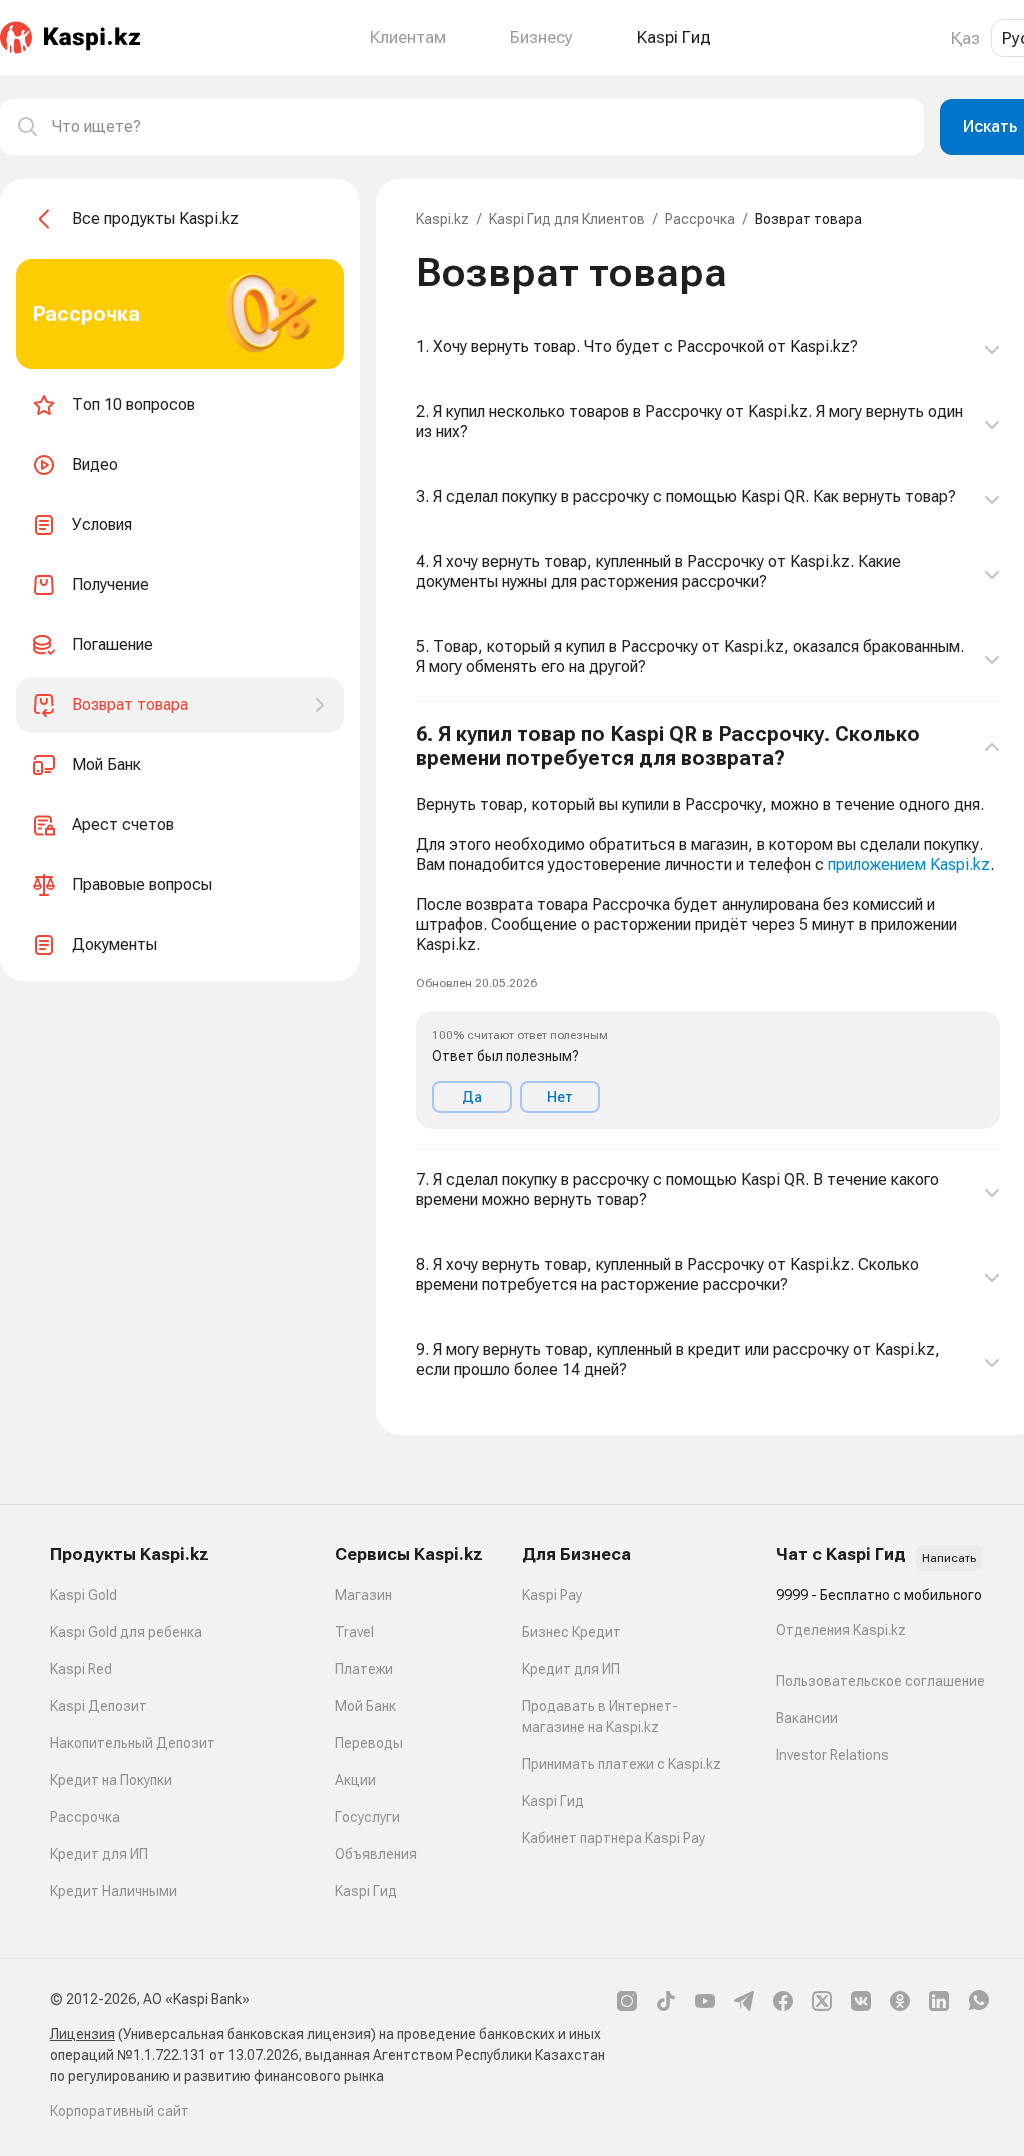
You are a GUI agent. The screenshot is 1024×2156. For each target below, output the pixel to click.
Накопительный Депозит (132, 1743)
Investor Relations (832, 1755)
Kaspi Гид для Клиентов (567, 219)
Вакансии (807, 1718)
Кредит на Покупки (111, 1780)
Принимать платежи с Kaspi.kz (621, 1764)
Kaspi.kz (442, 219)
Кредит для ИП (99, 1854)
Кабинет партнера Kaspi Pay (613, 1838)
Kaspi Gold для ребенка (126, 1632)
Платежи (364, 1669)
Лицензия (82, 2034)
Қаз (965, 38)
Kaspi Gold (83, 1595)
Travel (354, 1632)
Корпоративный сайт (119, 2111)
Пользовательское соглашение (880, 1681)
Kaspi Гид (366, 1891)
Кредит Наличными (113, 1891)
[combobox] (480, 127)
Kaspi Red (81, 1669)
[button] (708, 926)
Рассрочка (700, 219)
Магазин (363, 1595)
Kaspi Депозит (98, 1706)
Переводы (369, 1743)
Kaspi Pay (552, 1595)
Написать (949, 1558)
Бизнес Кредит (571, 1632)
